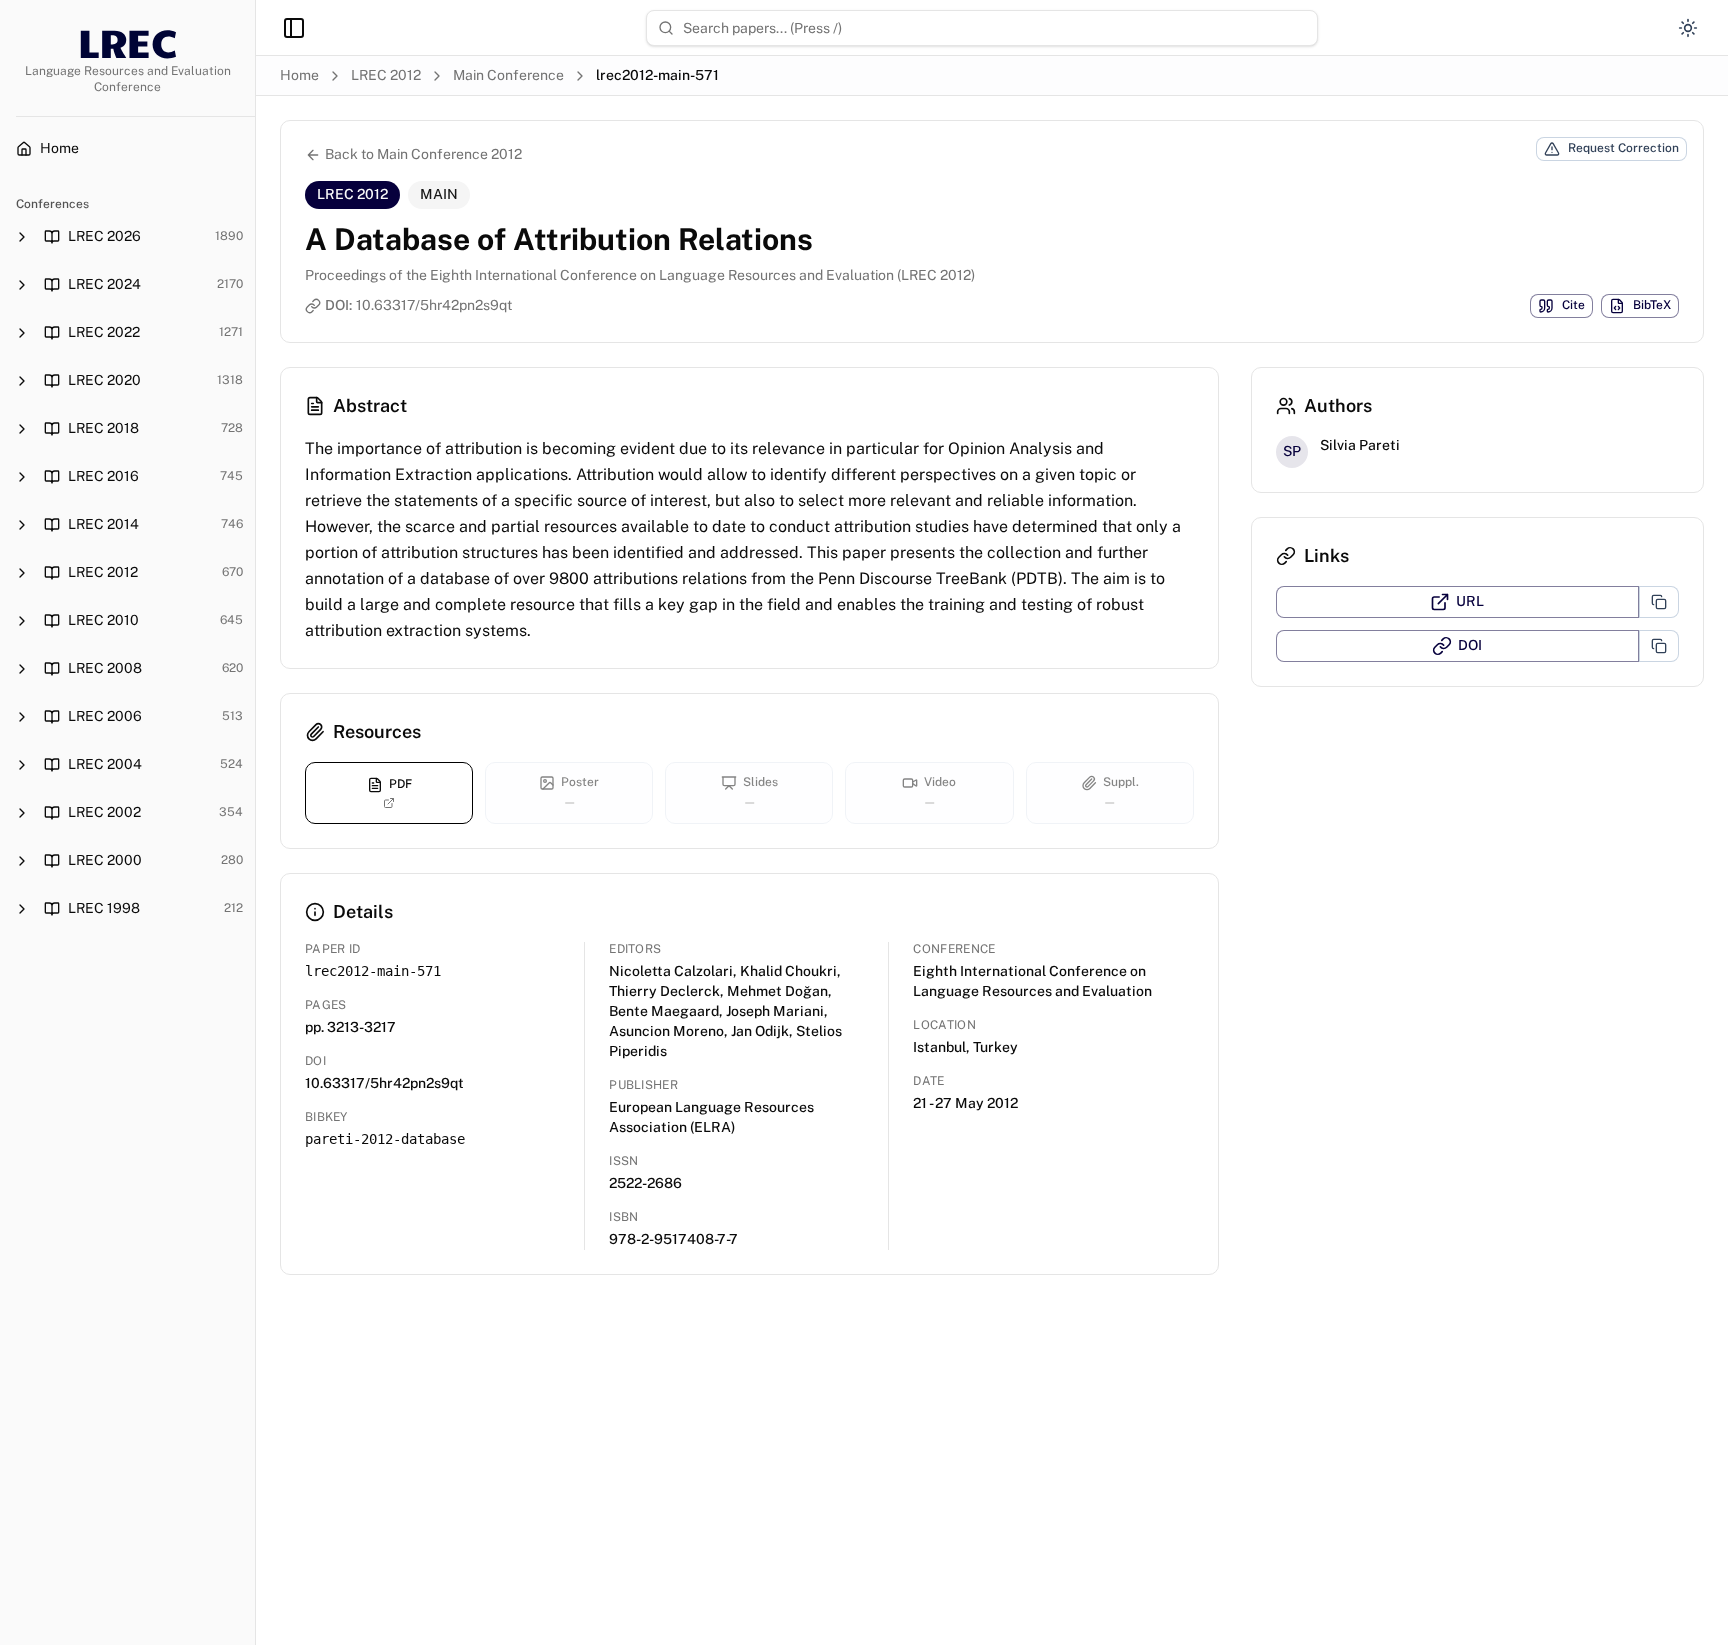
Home (299, 75)
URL (1470, 601)
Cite (1573, 305)
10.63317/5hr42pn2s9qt (434, 305)
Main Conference (508, 75)
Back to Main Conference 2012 (423, 154)
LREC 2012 (386, 75)
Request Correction (1623, 148)
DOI (1470, 645)
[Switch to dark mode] (1688, 28)
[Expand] (22, 237)
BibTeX (1652, 305)
